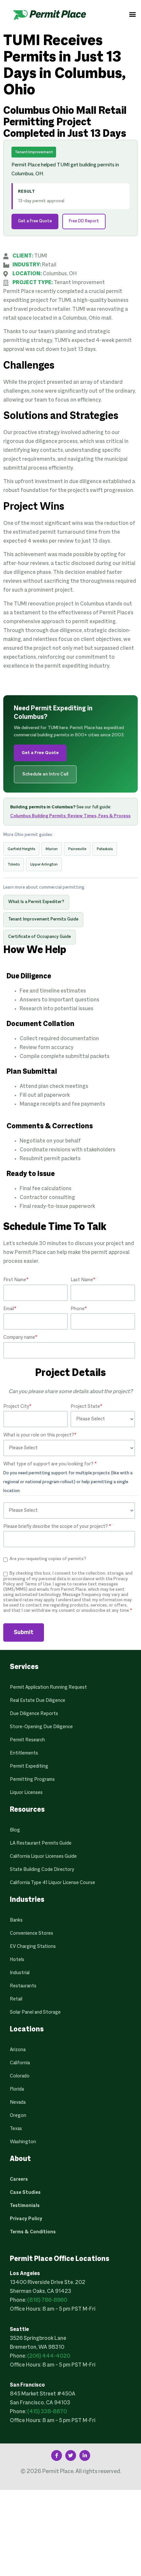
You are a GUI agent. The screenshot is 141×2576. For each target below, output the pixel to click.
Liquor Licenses (26, 1793)
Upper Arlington (44, 864)
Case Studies (25, 2193)
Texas (16, 2129)
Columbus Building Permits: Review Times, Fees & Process (70, 816)
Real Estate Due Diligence (38, 1701)
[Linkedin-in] (85, 2455)
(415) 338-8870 (47, 2412)
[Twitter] (71, 2455)
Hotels (17, 1960)
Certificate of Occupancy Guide (40, 937)
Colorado (20, 2076)
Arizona (18, 2050)
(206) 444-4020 (49, 2356)
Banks (16, 1920)
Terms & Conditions (33, 2232)
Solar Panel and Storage (35, 2012)
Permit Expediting (29, 1766)
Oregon (18, 2116)
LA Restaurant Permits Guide (41, 1843)
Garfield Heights (21, 849)
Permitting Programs (32, 1779)
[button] (132, 14)
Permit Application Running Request (48, 1687)
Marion (52, 849)
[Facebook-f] (57, 2455)
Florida (17, 2089)
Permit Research (27, 1740)
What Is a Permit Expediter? (36, 902)
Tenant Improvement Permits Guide (43, 920)
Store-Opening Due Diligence (41, 1727)
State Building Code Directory (42, 1870)
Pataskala (105, 849)
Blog (15, 1830)
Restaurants (23, 1986)
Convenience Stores (31, 1933)
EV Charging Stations (33, 1947)
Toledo (14, 864)
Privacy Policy (26, 2219)
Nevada (18, 2102)
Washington (23, 2142)
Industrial (20, 1973)
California (20, 2063)
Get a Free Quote (35, 221)
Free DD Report (84, 221)
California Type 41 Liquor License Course (52, 1883)
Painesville (77, 849)
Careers (19, 2179)
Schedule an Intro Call (45, 774)
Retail (16, 1999)
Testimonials (25, 2206)
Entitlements (24, 1753)
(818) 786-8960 (47, 2300)
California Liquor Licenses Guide (43, 1856)
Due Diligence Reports (34, 1714)
